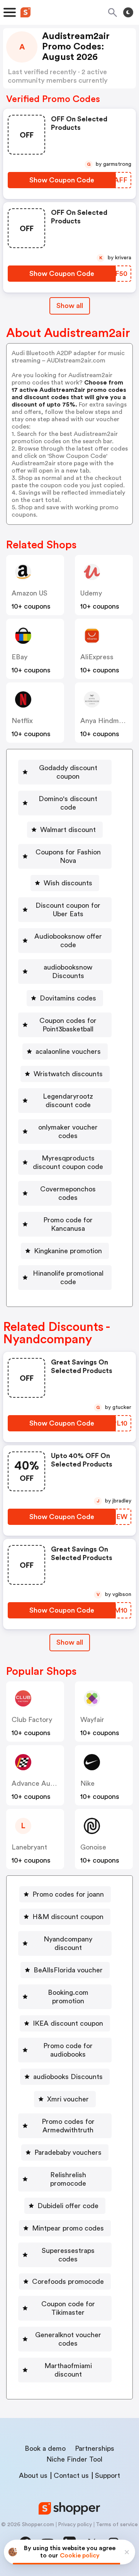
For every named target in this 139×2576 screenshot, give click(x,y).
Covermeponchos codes (68, 1193)
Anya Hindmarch (107, 721)
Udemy (91, 593)
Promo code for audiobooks (68, 2050)
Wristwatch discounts (68, 1074)
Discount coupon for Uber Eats (68, 910)
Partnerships (95, 2448)
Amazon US (30, 593)
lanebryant (29, 1847)
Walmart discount (68, 830)
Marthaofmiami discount (68, 2370)
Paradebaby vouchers (68, 2152)
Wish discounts (68, 883)
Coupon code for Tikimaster (68, 2308)
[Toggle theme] (128, 12)
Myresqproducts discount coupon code (68, 1162)
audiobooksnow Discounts (68, 972)
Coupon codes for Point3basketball (68, 1025)
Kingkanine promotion (68, 1251)
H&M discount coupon (68, 1917)
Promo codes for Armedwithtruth (68, 2126)
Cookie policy (80, 2556)
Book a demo (45, 2448)
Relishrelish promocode (68, 2179)
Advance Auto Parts (43, 1783)
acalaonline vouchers (68, 1051)
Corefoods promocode (68, 2282)
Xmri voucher (68, 2099)
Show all (70, 306)
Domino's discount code (68, 803)
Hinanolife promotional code (68, 1278)
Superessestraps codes (68, 2255)
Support (108, 2476)
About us (33, 2476)
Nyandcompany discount (68, 1943)
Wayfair (92, 1720)
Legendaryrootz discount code (68, 1101)
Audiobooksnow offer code (68, 941)
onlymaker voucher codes (68, 1131)
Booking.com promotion (68, 1997)
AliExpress (97, 657)
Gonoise (93, 1847)
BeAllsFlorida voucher (68, 1970)
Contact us (71, 2476)
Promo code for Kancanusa (68, 1224)
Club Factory (32, 1720)
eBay (19, 657)
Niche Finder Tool (74, 2459)
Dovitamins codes (68, 998)
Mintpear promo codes (68, 2228)
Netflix (22, 721)
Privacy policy (75, 2525)
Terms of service (117, 2525)
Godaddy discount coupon (68, 772)
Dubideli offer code (68, 2206)
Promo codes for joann (68, 1894)
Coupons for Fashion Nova (68, 856)
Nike (87, 1783)
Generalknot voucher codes (68, 2339)
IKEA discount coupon (68, 2023)
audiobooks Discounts (68, 2077)
